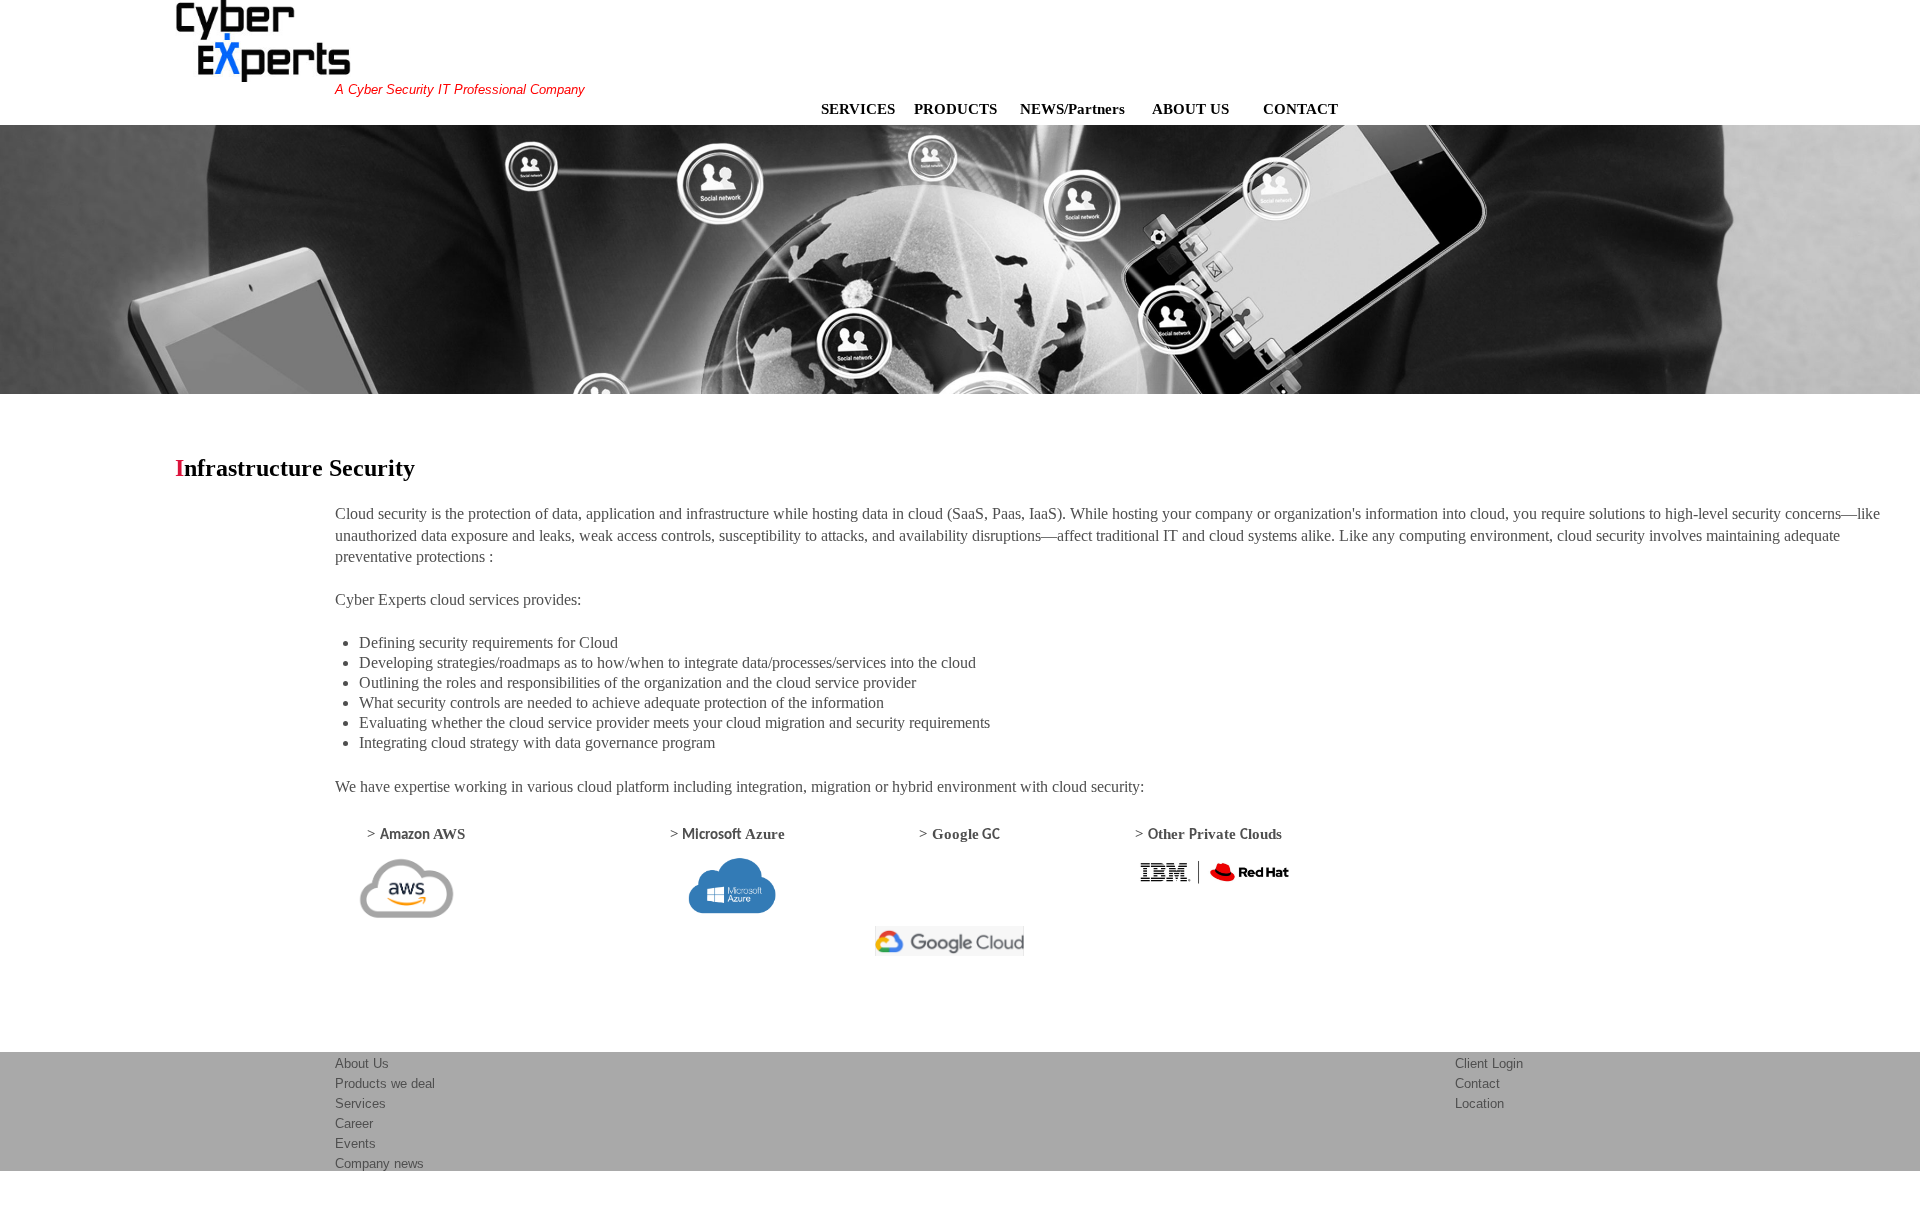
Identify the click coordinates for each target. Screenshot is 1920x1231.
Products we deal (385, 1083)
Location (1479, 1103)
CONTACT (1308, 109)
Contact (1477, 1083)
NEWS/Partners (1074, 109)
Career (354, 1123)
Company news (379, 1163)
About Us (362, 1063)
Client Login (1489, 1063)
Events (355, 1143)
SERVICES (858, 109)
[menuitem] (861, 109)
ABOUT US (1200, 109)
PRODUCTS (955, 109)
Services (360, 1103)
